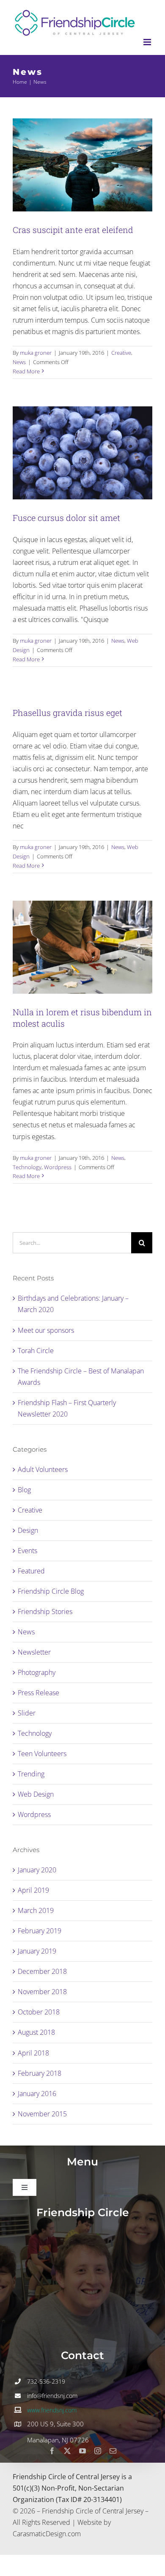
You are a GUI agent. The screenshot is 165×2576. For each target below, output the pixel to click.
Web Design (36, 1794)
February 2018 (40, 2073)
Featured (31, 1571)
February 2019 (40, 1931)
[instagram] (98, 2451)
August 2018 (36, 2032)
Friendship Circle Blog (51, 1591)
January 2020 (37, 1870)
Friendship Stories (45, 1611)
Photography (37, 1672)
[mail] (113, 2451)
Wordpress (58, 1167)
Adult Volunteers (43, 1469)
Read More (26, 371)
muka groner (36, 353)
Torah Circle (36, 1351)
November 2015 (42, 2114)
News (19, 362)
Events (27, 1551)
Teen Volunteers (42, 1754)
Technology (27, 1167)
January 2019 (37, 1951)
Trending (31, 1774)
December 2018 (42, 1971)
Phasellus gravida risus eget (67, 713)
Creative (121, 353)
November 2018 (42, 1992)
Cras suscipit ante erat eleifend (73, 230)
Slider (27, 1713)
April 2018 (33, 2053)
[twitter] (67, 2451)
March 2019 (36, 1910)
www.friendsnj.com (52, 2410)
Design (28, 1530)
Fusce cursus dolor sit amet (66, 518)
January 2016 (37, 2094)
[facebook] (52, 2451)
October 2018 (39, 2012)
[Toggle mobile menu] (148, 42)
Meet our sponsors (46, 1330)
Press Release (38, 1693)
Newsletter (34, 1652)
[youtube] (82, 2451)
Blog (24, 1490)
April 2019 (33, 1890)
